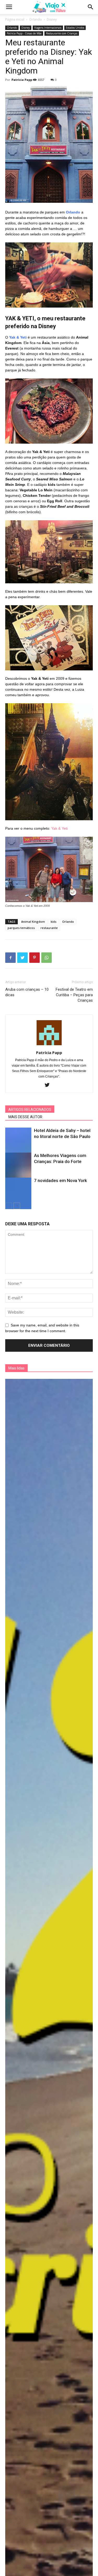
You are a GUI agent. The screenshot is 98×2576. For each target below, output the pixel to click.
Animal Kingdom (33, 922)
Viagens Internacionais (48, 28)
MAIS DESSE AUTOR (25, 1117)
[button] (91, 7)
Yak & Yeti (59, 828)
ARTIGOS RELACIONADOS (30, 1110)
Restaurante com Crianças (62, 33)
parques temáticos (21, 928)
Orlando (36, 19)
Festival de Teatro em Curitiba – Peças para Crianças (74, 995)
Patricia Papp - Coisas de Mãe (24, 33)
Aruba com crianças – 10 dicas (27, 992)
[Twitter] (49, 1085)
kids (54, 922)
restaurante (49, 928)
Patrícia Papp (22, 80)
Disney (52, 19)
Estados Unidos (75, 28)
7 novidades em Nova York (60, 1180)
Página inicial (15, 19)
